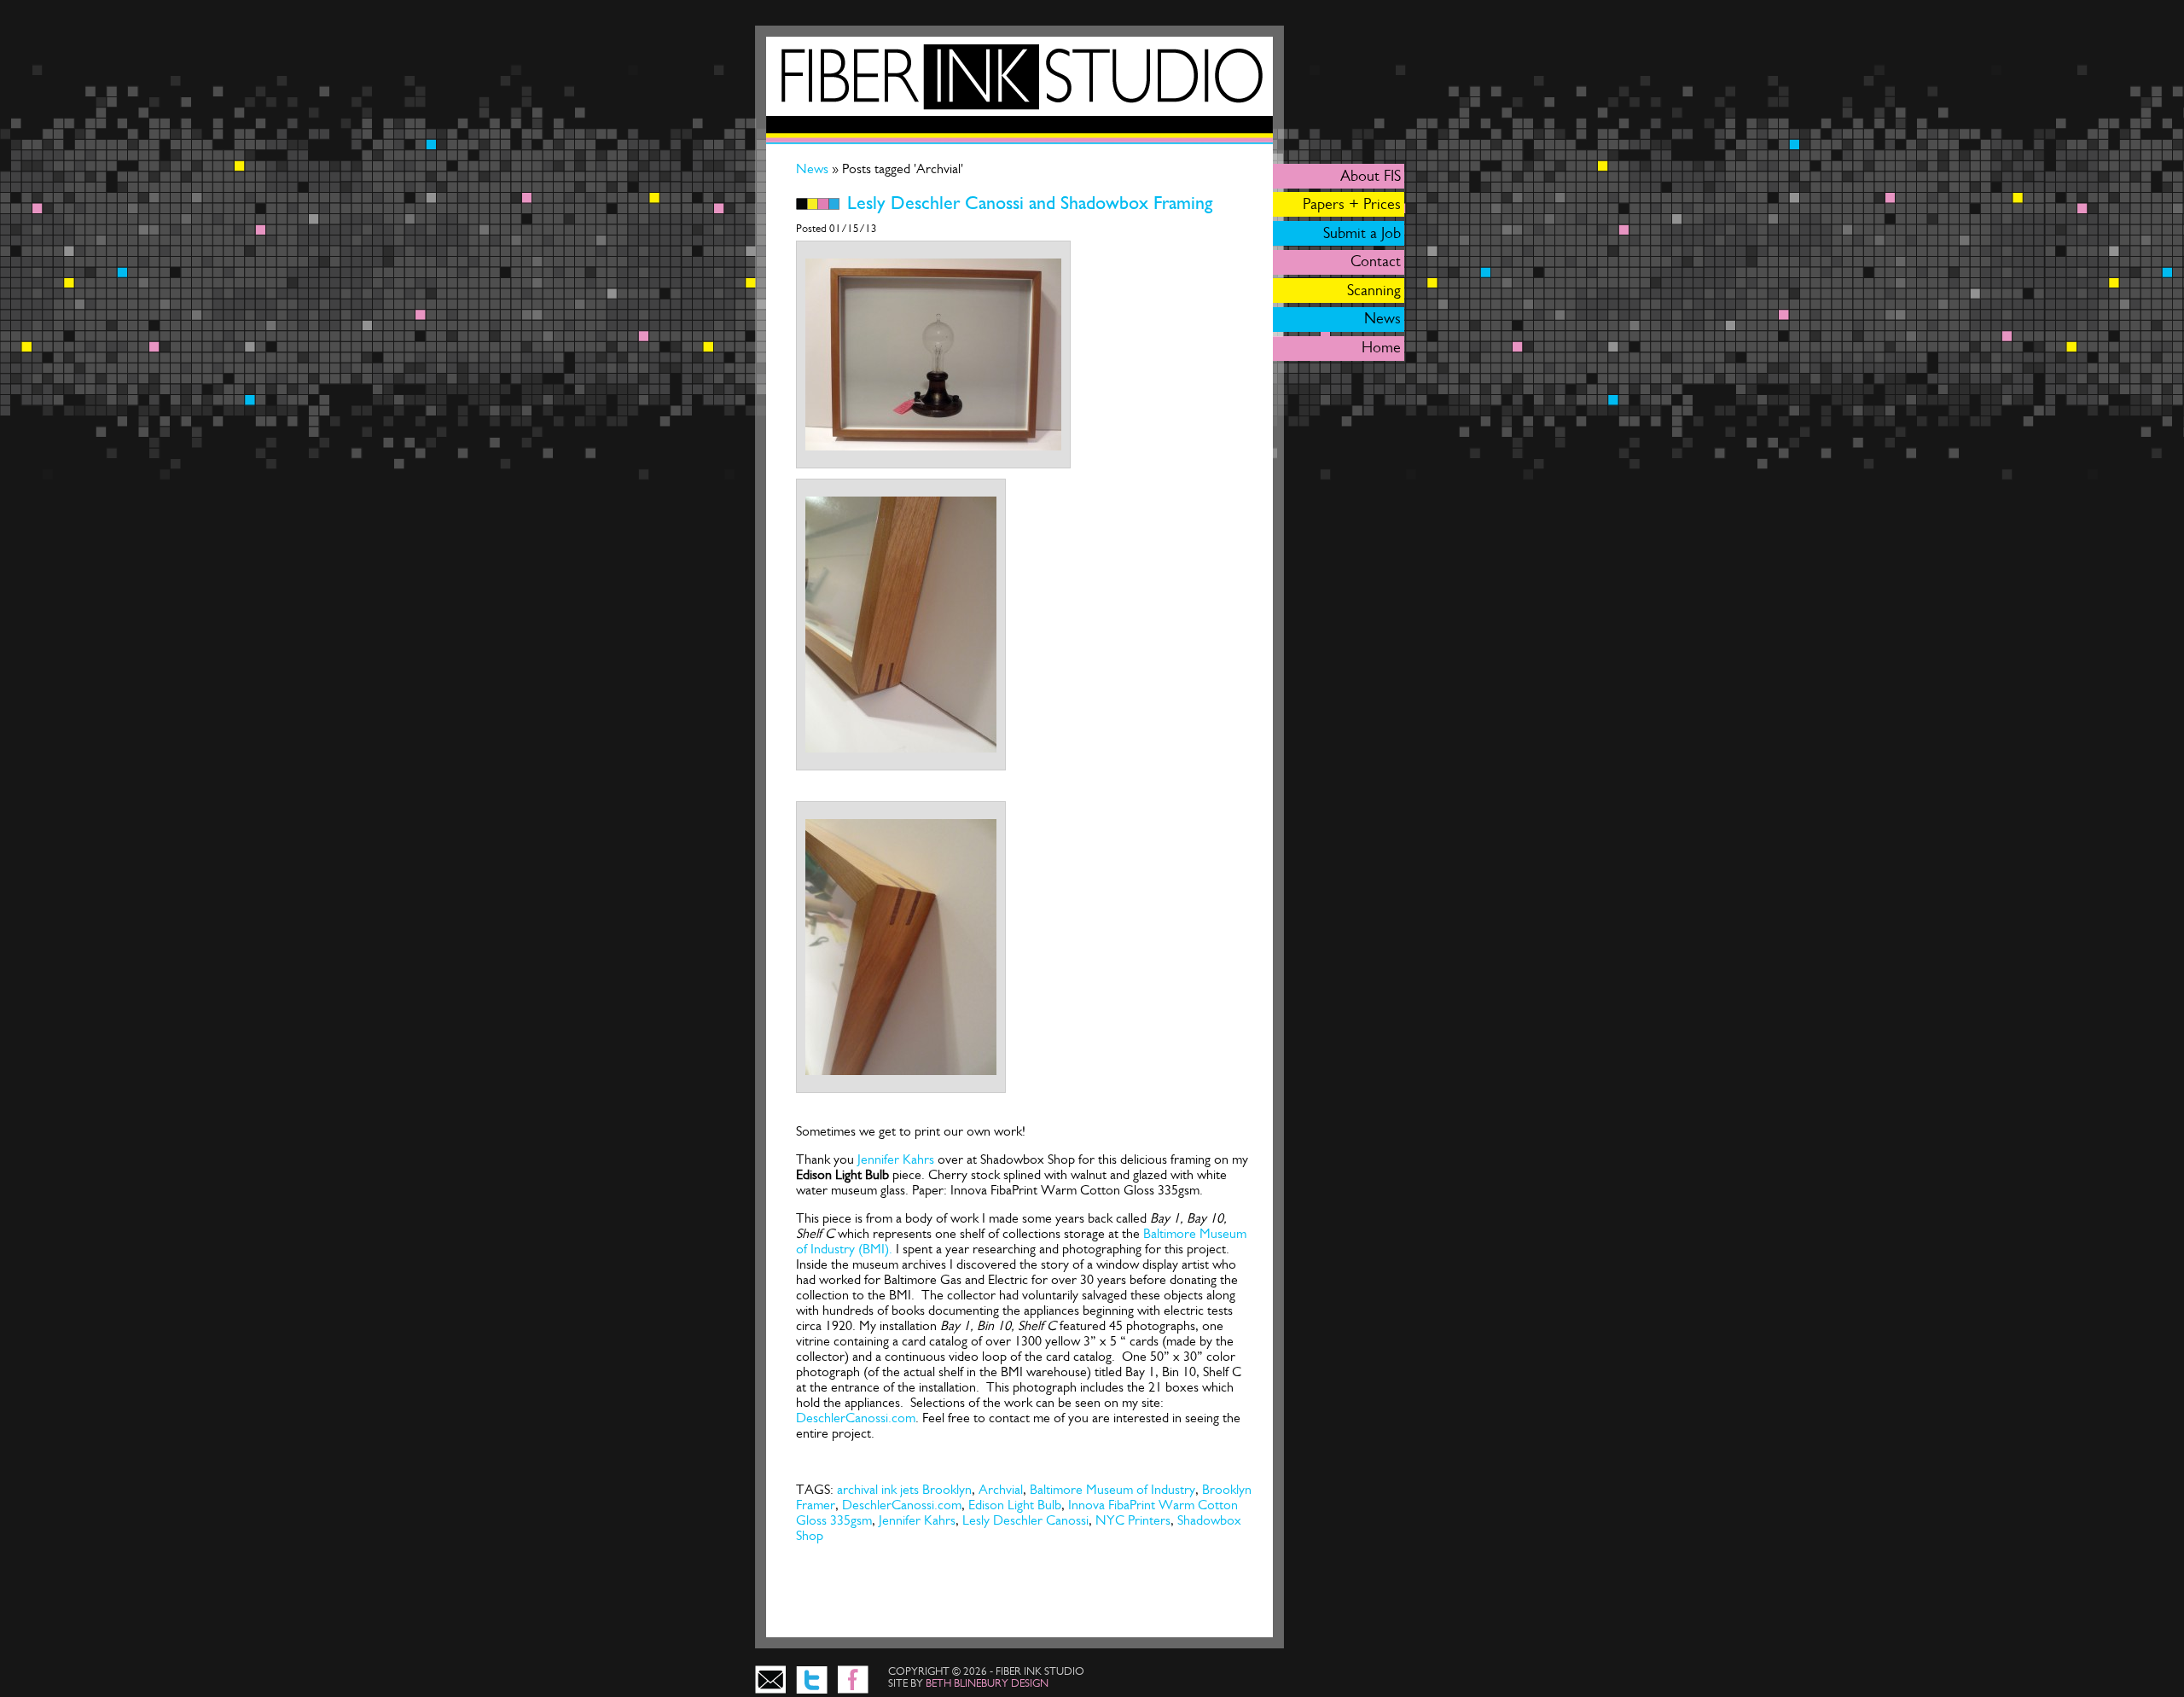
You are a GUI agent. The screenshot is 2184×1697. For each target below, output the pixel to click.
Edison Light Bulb (1015, 1505)
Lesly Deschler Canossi (1025, 1520)
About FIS (1371, 176)
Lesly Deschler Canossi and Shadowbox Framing (1030, 203)
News (814, 169)
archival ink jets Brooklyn (904, 1489)
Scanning (1374, 290)
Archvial (1001, 1489)
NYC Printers (1133, 1520)
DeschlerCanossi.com (856, 1418)
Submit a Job (1362, 233)
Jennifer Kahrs (896, 1159)
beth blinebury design (987, 1683)
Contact (1376, 261)
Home (1381, 347)
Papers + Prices (1352, 204)
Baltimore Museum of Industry (1112, 1489)
